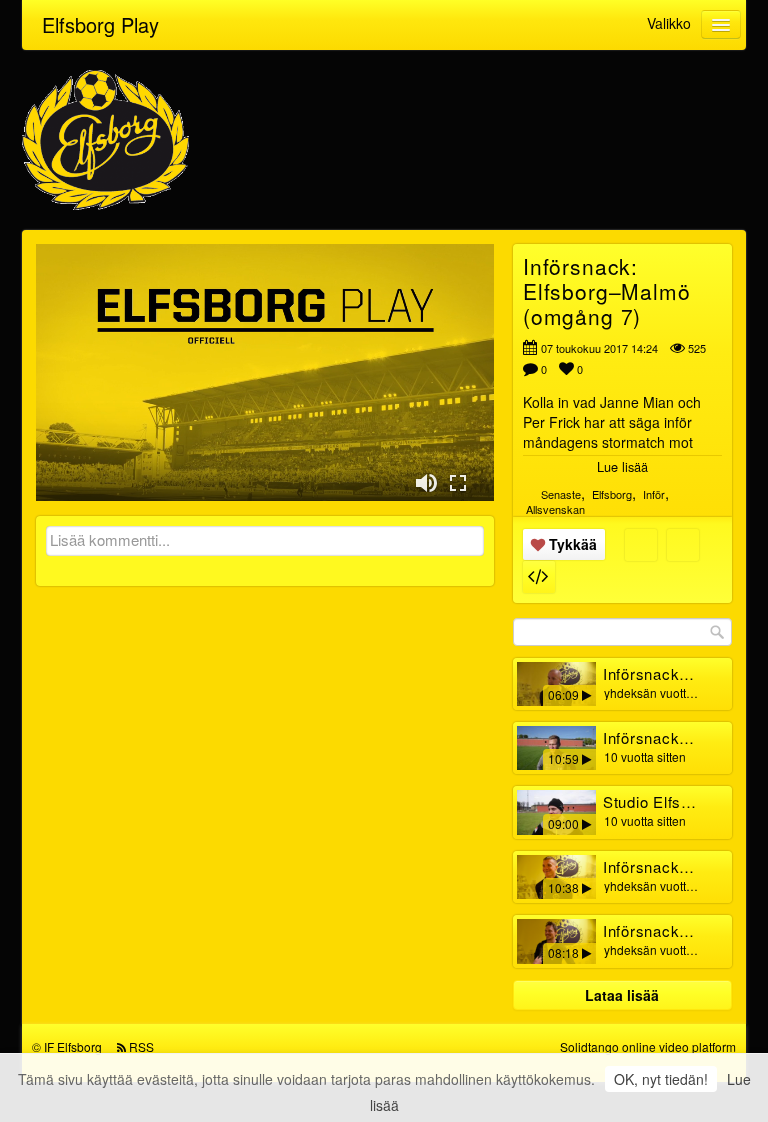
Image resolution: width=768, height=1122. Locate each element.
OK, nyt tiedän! (661, 1079)
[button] (426, 483)
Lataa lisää (622, 995)
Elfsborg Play (100, 24)
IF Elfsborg (73, 1046)
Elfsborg (612, 494)
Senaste (561, 494)
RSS (141, 1046)
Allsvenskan (555, 509)
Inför (654, 494)
